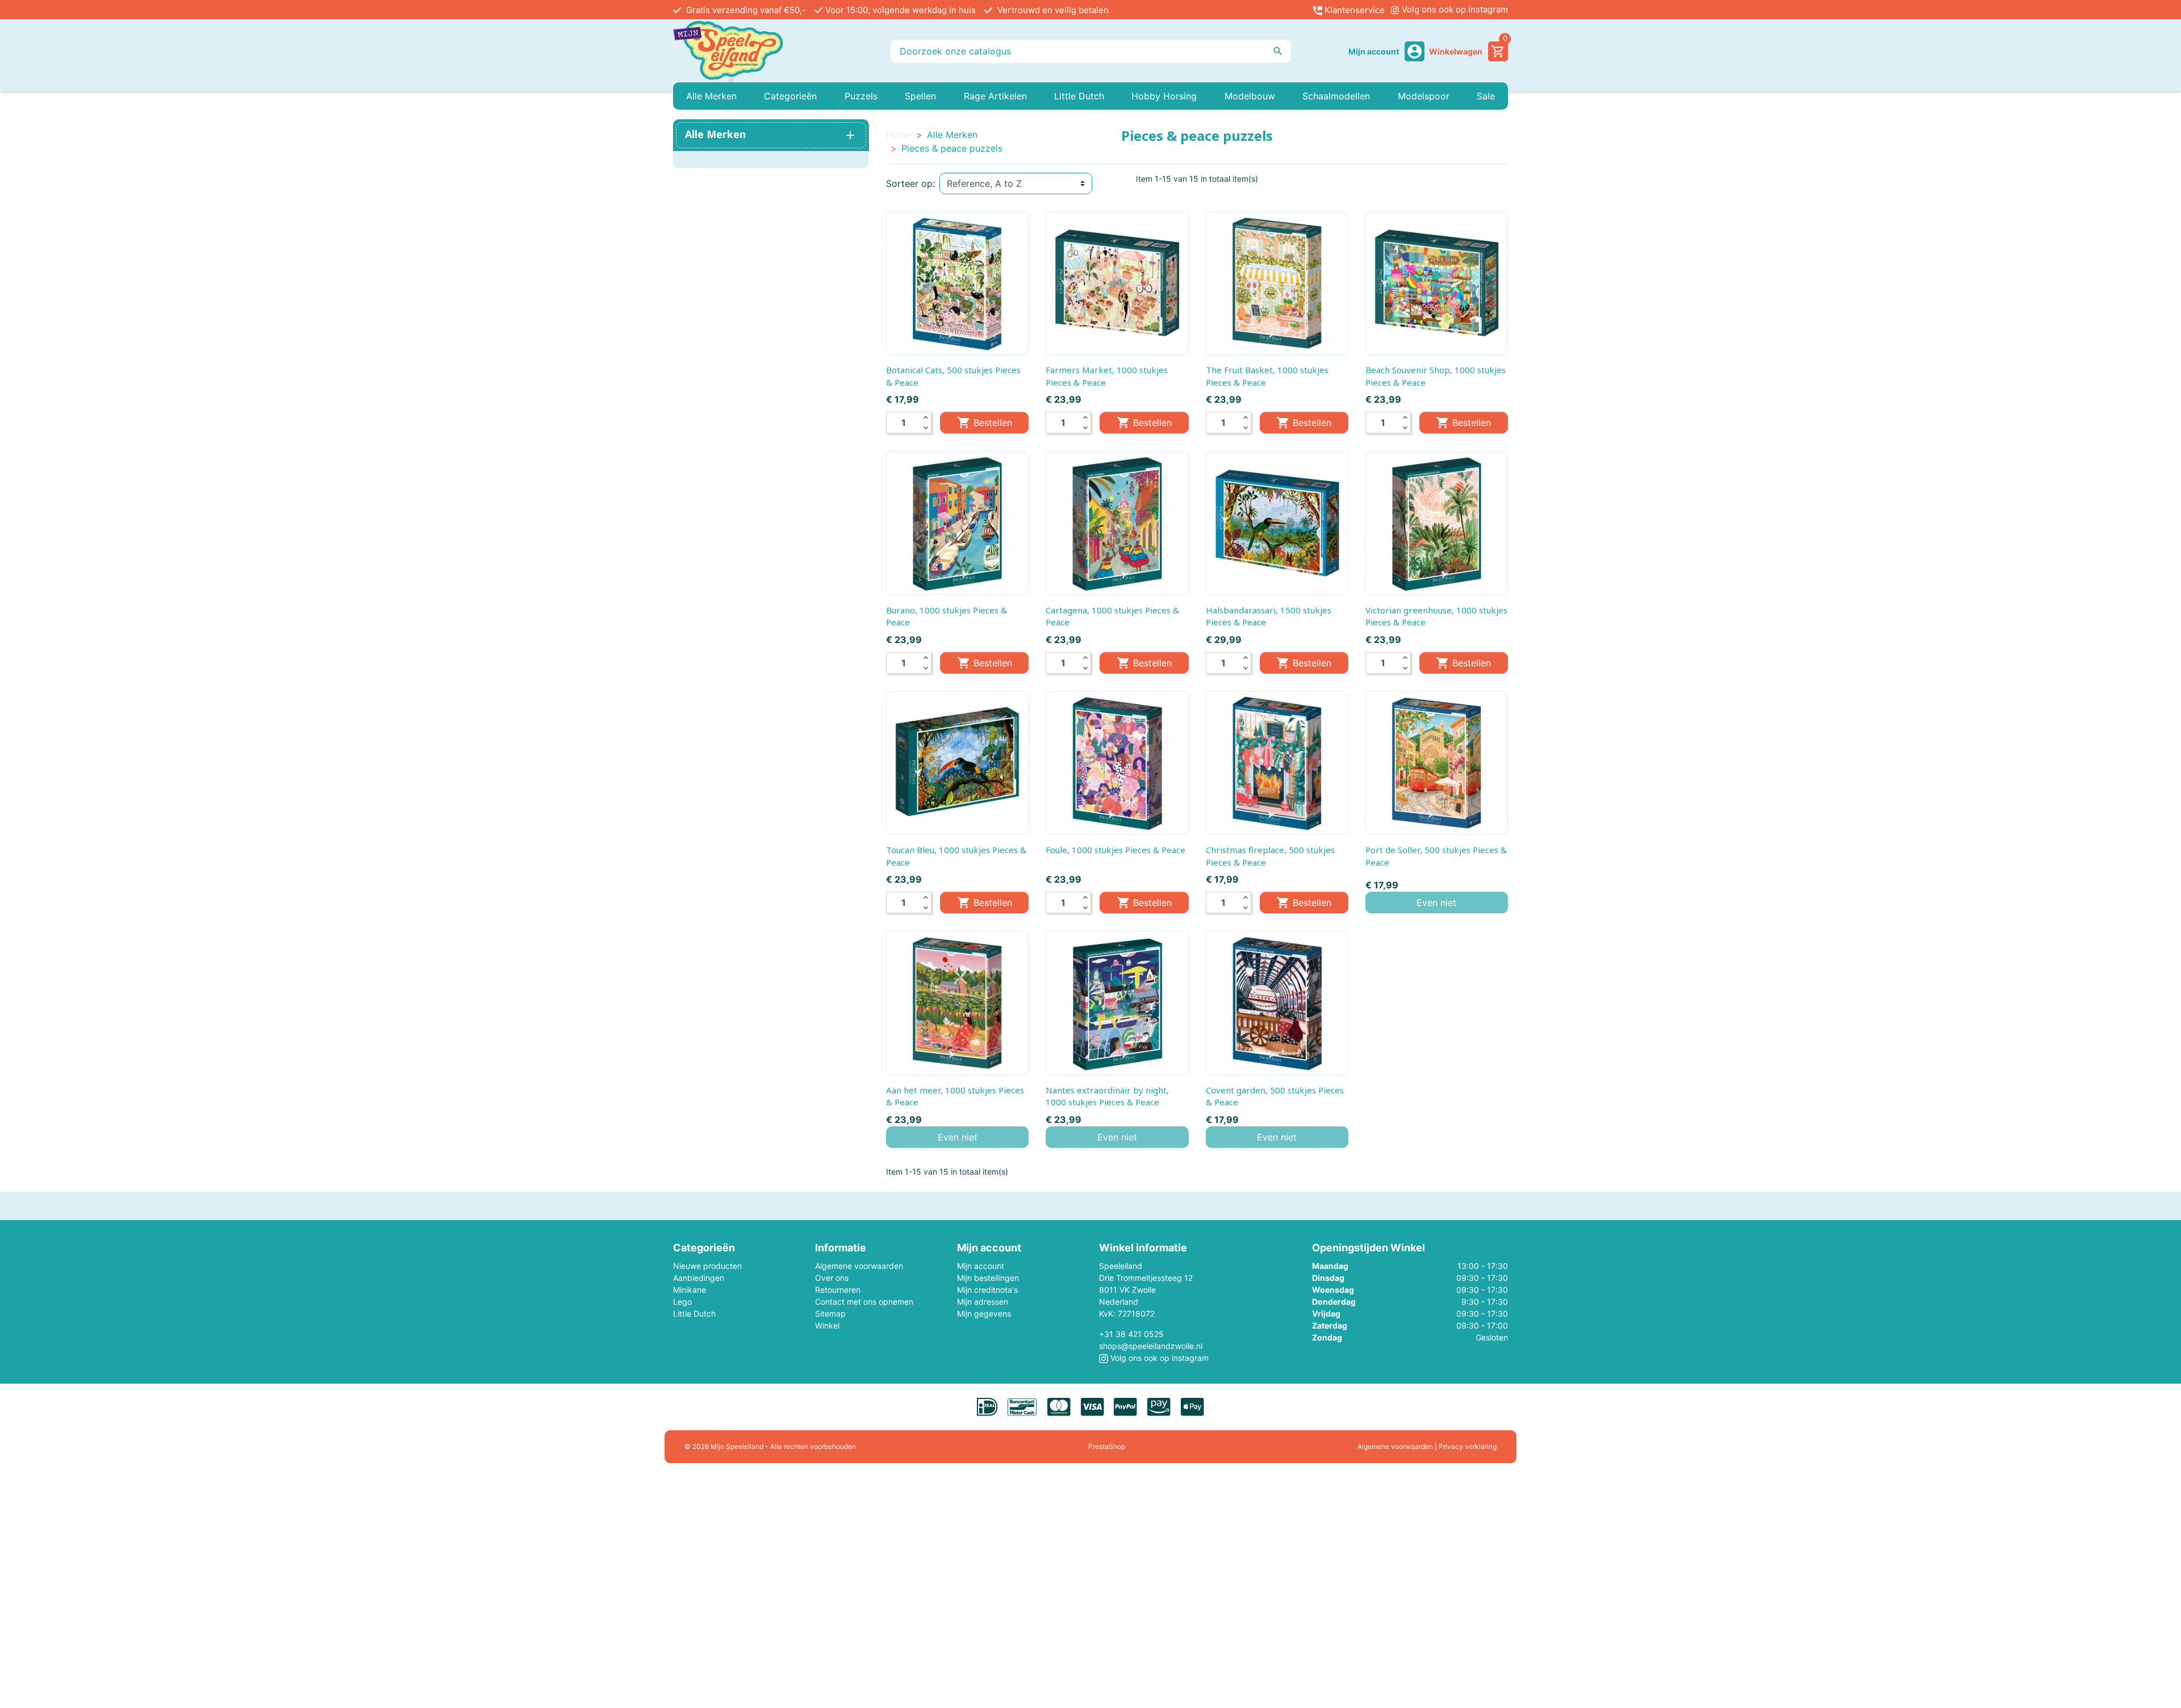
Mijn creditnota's (987, 1290)
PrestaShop (1107, 1446)
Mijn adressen (983, 1302)
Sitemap (830, 1314)
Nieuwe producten (707, 1266)
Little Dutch (694, 1314)
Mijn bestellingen (988, 1278)
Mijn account (981, 1266)
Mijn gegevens (984, 1314)
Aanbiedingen (699, 1278)
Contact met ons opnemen (864, 1302)
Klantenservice (1353, 10)
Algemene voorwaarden (859, 1266)
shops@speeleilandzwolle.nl (1151, 1346)
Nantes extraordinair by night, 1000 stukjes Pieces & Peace (1107, 1096)
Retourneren (838, 1290)
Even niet (1436, 903)
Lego (682, 1302)
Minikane (690, 1290)
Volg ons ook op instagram (1454, 9)
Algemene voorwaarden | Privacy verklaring (1427, 1446)
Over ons (832, 1278)
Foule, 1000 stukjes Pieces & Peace (1115, 850)
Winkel (827, 1325)
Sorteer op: (910, 183)
